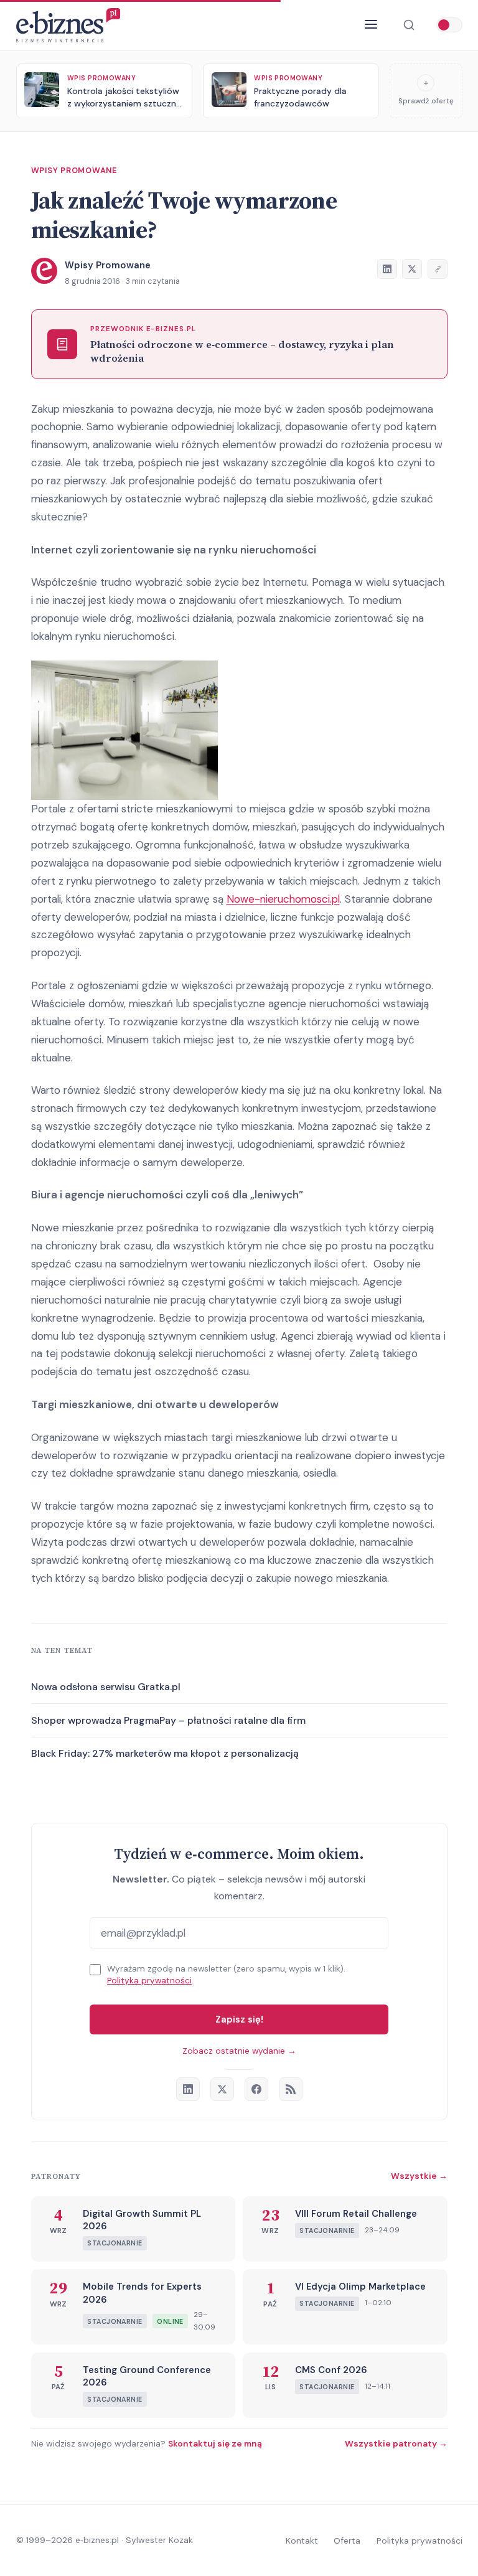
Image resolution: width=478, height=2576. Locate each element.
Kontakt (302, 2541)
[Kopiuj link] (438, 269)
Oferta (347, 2541)
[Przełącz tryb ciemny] (449, 25)
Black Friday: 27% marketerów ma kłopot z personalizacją (165, 1753)
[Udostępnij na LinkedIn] (387, 269)
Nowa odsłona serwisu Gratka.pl (106, 1687)
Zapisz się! (239, 2019)
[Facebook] (256, 2089)
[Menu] (371, 25)
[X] (222, 2089)
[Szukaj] (409, 25)
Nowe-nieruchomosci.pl (283, 899)
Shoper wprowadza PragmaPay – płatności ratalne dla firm (168, 1720)
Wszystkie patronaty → (396, 2443)
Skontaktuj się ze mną (215, 2443)
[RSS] (291, 2089)
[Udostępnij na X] (412, 269)
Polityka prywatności (149, 1981)
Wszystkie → (419, 2176)
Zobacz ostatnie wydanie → (239, 2051)
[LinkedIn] (188, 2089)
